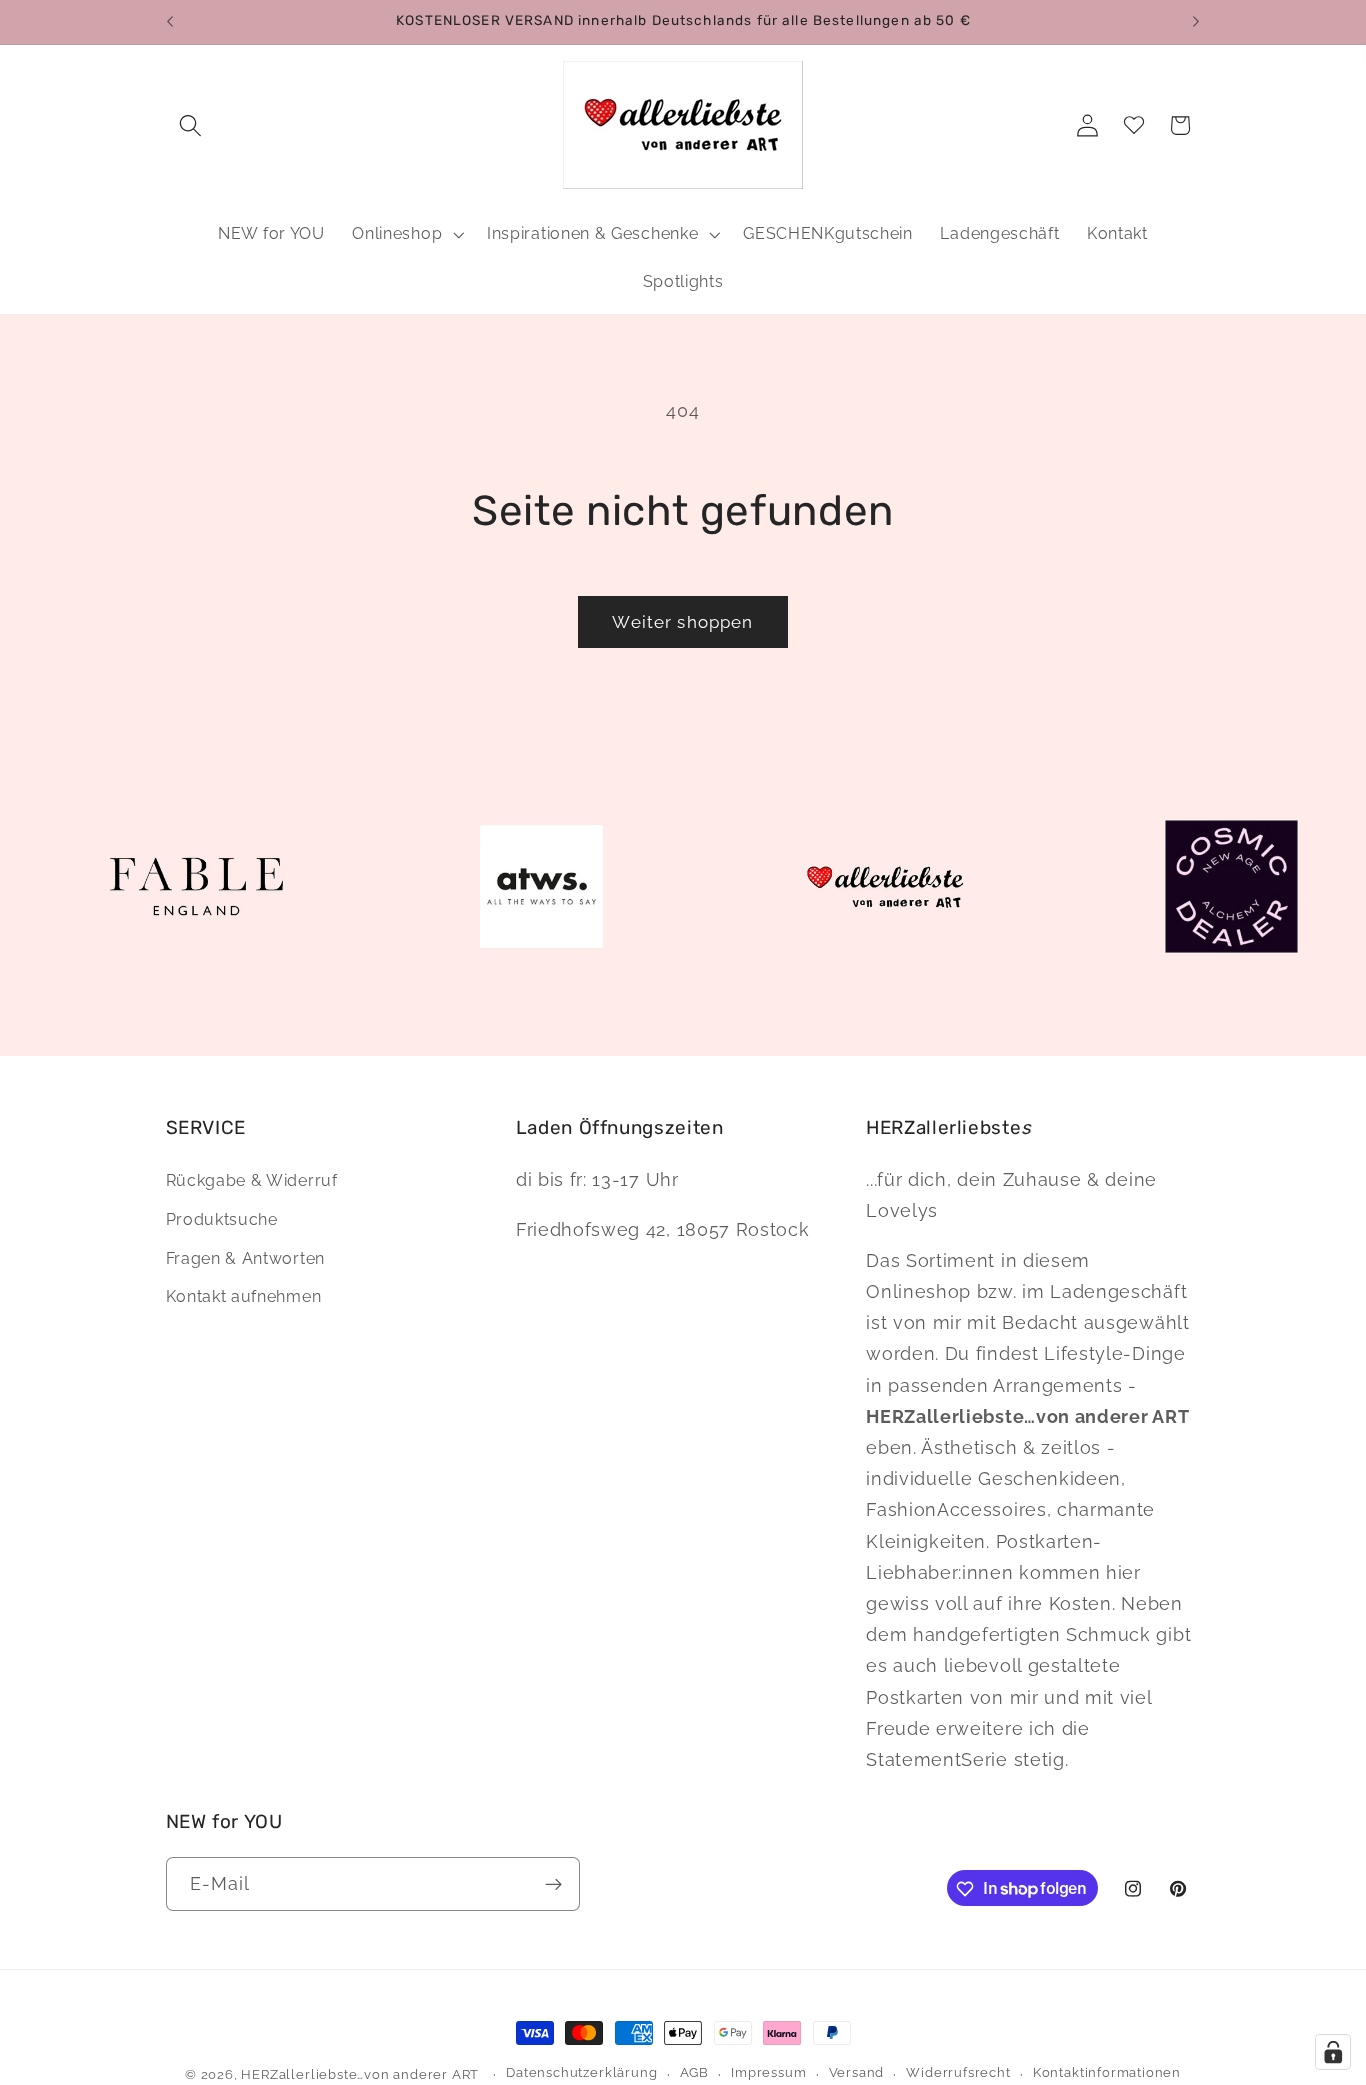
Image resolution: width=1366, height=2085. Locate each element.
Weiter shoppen (682, 622)
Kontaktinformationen (1107, 2073)
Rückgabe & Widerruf (252, 1180)
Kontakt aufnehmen (244, 1296)
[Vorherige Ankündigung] (170, 22)
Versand (857, 2073)
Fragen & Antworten (245, 1258)
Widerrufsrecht (958, 2073)
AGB (694, 2073)
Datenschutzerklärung (581, 2073)
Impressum (768, 2073)
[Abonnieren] (553, 1884)
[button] (191, 125)
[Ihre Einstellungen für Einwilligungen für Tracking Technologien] (1333, 2052)
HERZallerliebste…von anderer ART (360, 2074)
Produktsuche (222, 1219)
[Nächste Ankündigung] (1196, 22)
